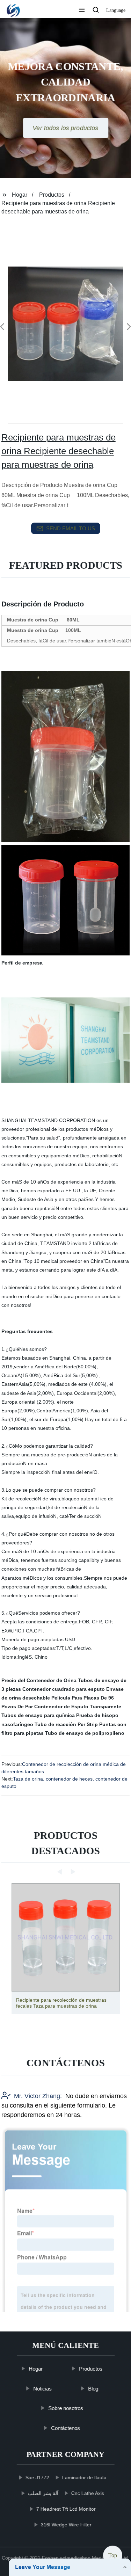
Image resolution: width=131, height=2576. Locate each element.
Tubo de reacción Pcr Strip (66, 1724)
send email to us (71, 528)
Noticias (42, 2389)
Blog (93, 2389)
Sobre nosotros (66, 2408)
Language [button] (116, 10)
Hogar (20, 195)
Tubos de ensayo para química (38, 1715)
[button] (82, 10)
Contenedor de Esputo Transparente (78, 1707)
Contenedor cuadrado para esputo (64, 1689)
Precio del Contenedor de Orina (39, 1680)
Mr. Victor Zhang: (38, 2096)
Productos (52, 195)
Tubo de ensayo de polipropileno (85, 1733)
